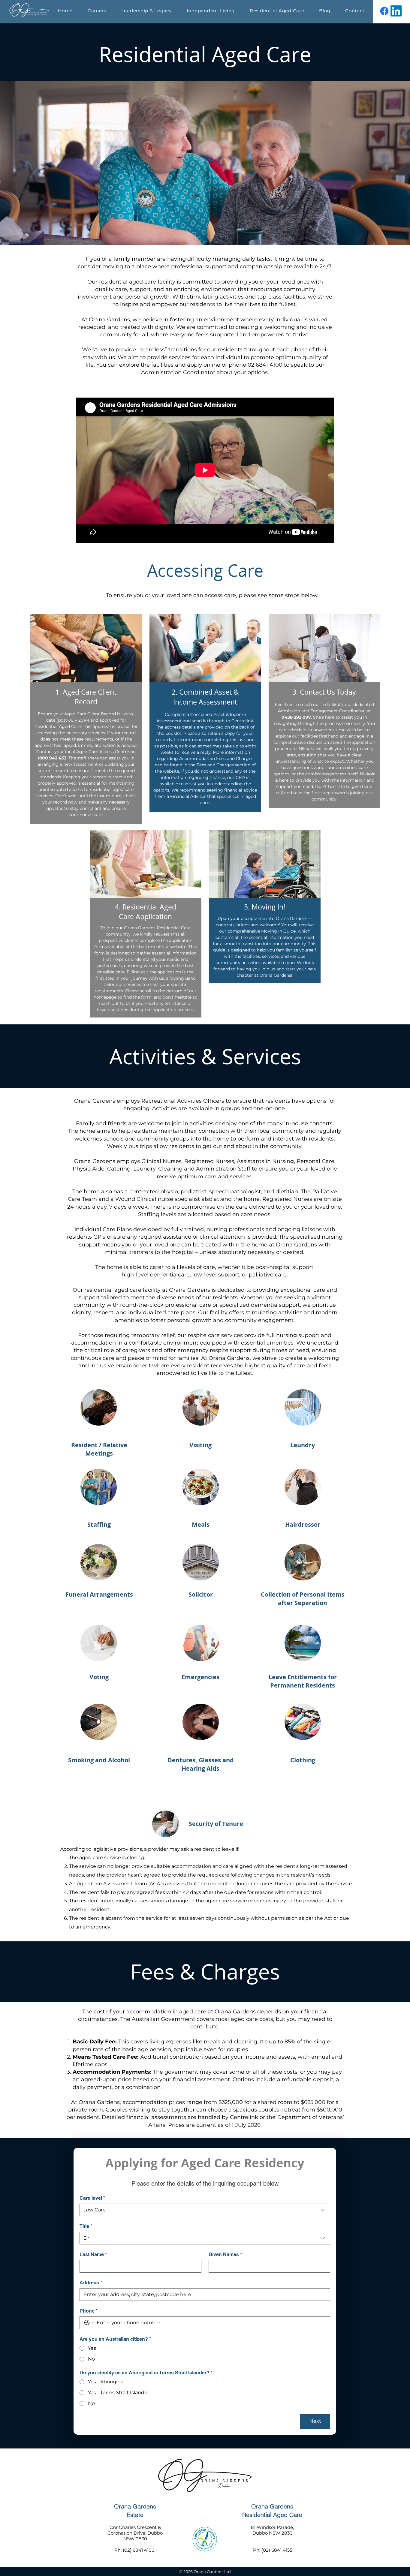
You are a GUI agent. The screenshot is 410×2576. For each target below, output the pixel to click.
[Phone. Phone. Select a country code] (89, 2323)
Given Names (225, 2254)
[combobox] (205, 2210)
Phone (89, 2311)
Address (91, 2283)
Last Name (93, 2254)
